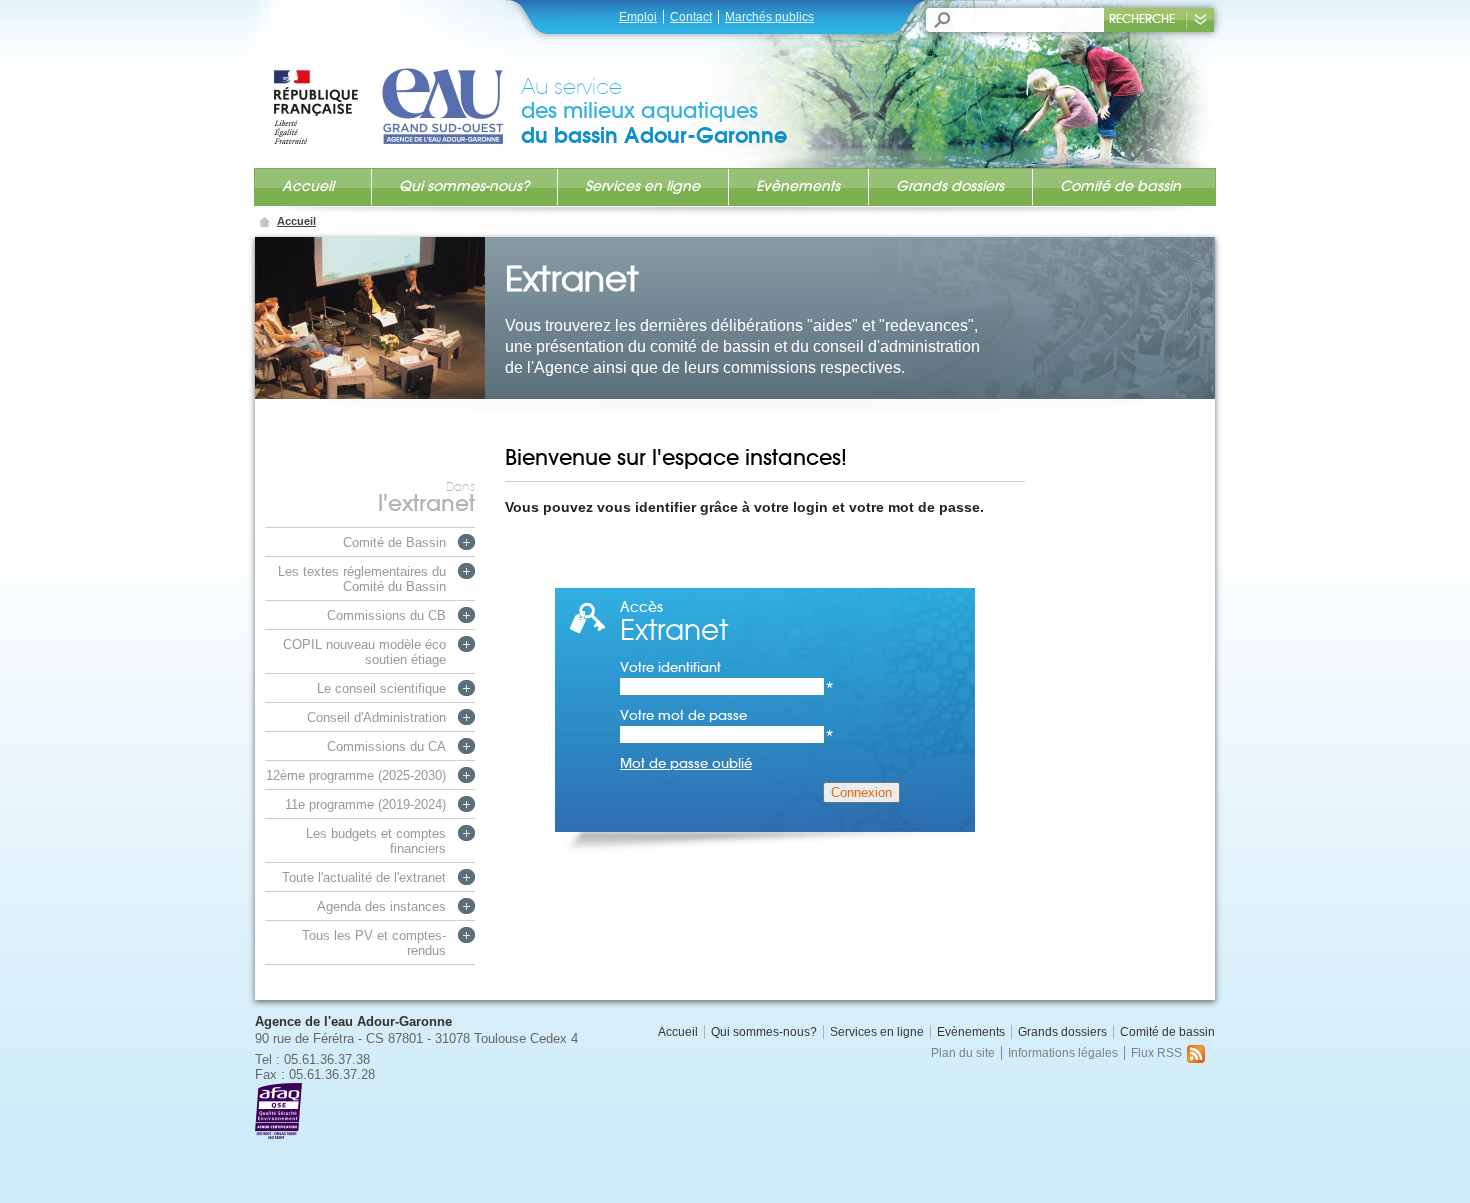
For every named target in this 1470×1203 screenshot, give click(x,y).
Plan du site (963, 1053)
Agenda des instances (381, 906)
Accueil (308, 186)
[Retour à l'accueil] (396, 87)
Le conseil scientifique (381, 688)
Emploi (638, 17)
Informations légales (1063, 1053)
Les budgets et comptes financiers (376, 841)
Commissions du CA (386, 746)
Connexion (861, 792)
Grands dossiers (950, 186)
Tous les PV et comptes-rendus (374, 943)
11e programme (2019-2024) (365, 804)
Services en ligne (642, 186)
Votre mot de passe (727, 715)
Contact (691, 17)
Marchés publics (769, 17)
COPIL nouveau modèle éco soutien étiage (364, 652)
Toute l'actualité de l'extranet (364, 877)
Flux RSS (1156, 1053)
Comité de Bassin (394, 542)
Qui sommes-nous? (464, 186)
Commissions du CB (386, 615)
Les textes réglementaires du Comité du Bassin (362, 579)
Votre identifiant (727, 667)
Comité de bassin (1120, 186)
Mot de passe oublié (686, 763)
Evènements (798, 186)
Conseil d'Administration (376, 717)
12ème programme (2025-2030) (356, 775)
